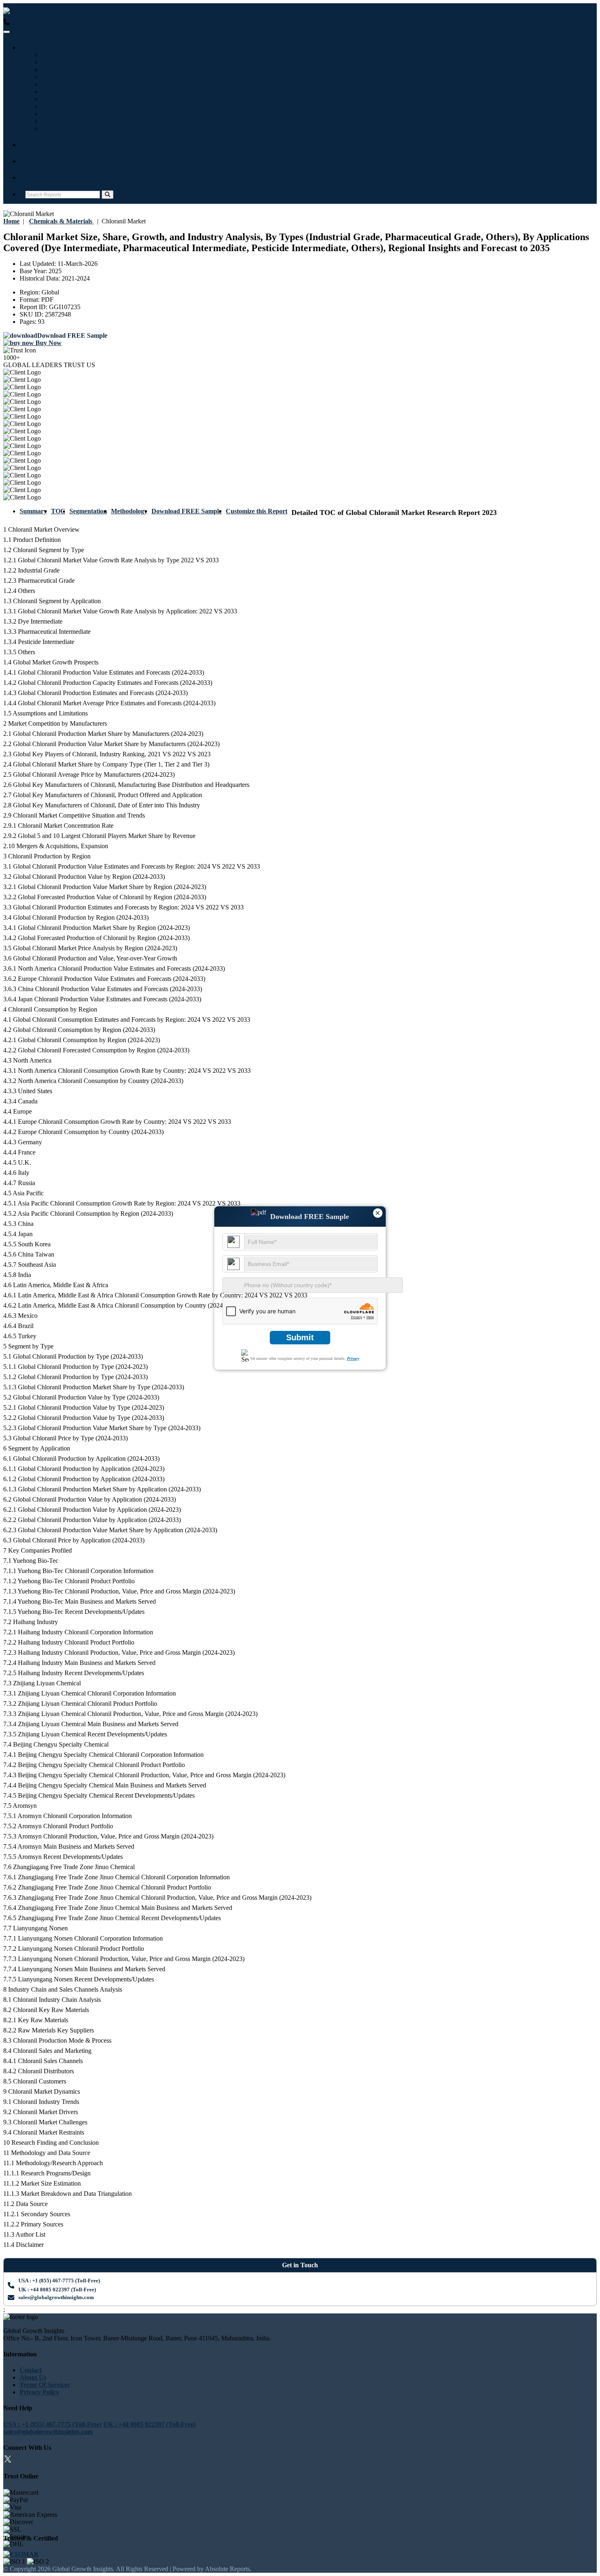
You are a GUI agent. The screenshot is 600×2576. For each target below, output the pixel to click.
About (34, 161)
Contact (36, 177)
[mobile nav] (7, 32)
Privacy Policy (39, 2392)
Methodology (129, 511)
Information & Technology (80, 55)
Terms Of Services (45, 2385)
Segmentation (88, 511)
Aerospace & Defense (73, 99)
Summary (33, 511)
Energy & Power (67, 92)
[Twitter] (8, 2460)
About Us (33, 2377)
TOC (58, 511)
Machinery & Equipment (78, 70)
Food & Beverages (69, 84)
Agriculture (59, 106)
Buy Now (48, 343)
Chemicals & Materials (75, 114)
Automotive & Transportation (84, 77)
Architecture (61, 121)
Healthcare (58, 62)
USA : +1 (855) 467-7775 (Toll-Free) (59, 22)
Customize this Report (257, 511)
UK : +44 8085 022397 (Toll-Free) (156, 22)
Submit (300, 1337)
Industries (39, 48)
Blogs (33, 145)
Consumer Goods (67, 128)
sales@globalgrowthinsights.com (56, 2297)
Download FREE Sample (187, 511)
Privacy (353, 1358)
